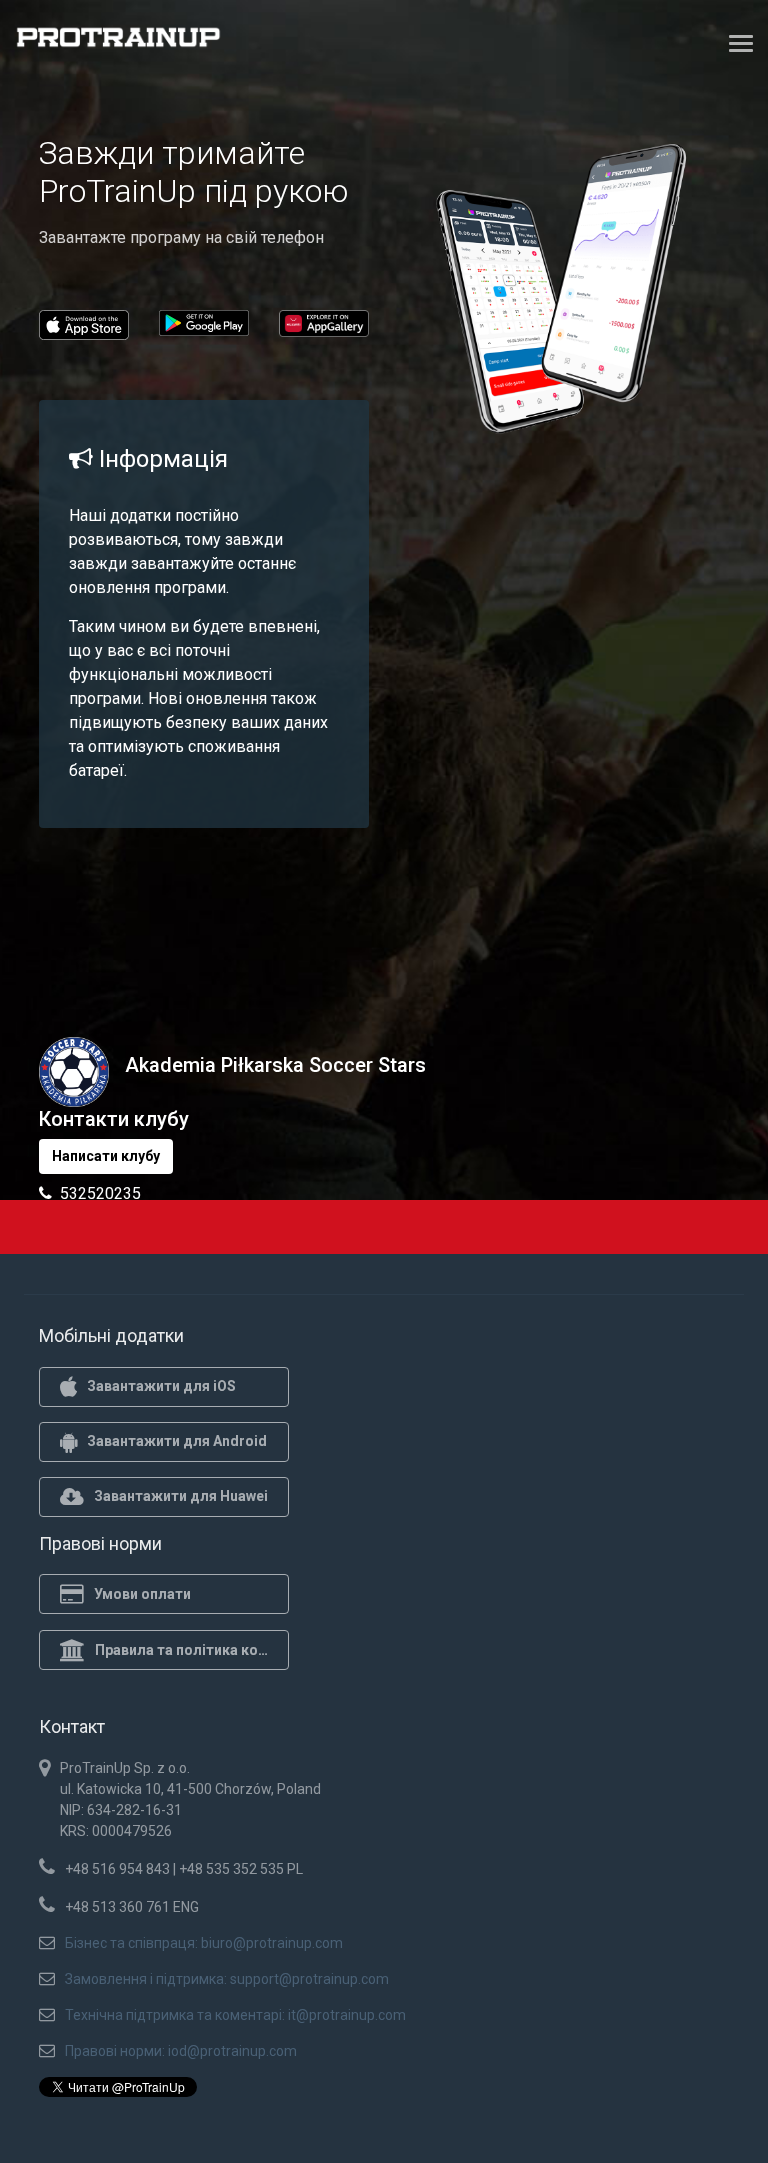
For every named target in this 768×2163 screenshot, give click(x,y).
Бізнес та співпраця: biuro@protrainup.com (204, 1943)
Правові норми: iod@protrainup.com (181, 2051)
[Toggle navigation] (741, 43)
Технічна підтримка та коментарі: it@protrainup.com (235, 2015)
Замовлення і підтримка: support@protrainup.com (227, 1979)
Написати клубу (106, 1156)
